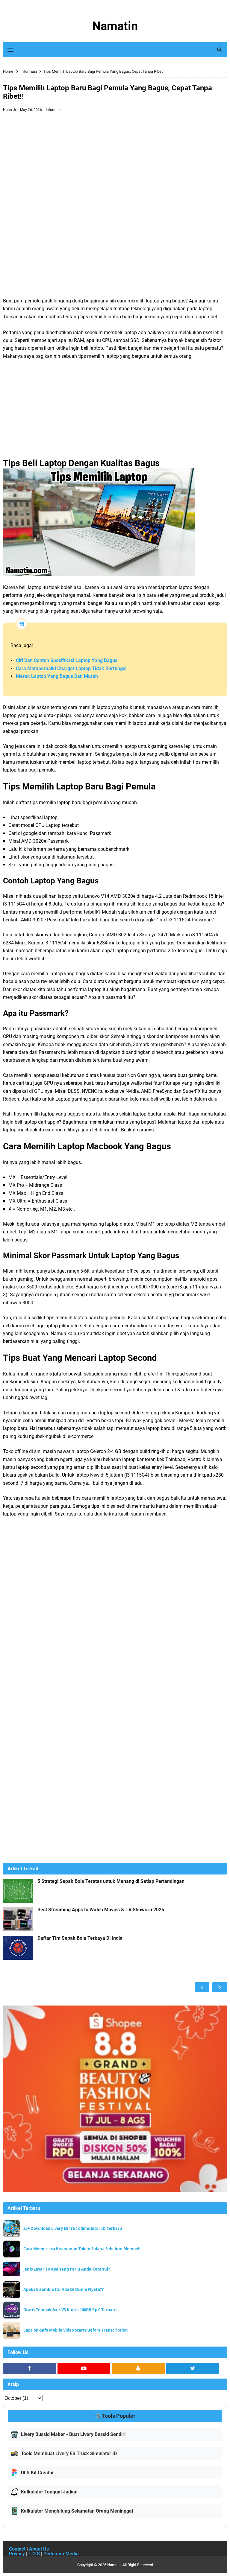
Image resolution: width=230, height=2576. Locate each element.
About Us (39, 2549)
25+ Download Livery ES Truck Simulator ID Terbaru (73, 2229)
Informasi (54, 110)
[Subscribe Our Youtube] (84, 2368)
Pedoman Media (61, 2554)
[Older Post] (220, 1987)
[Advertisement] (115, 159)
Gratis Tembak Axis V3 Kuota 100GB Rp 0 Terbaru (70, 2310)
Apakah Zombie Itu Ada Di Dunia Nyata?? (63, 2290)
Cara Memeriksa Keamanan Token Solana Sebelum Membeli (82, 2249)
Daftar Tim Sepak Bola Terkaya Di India (80, 1938)
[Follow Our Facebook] (29, 2368)
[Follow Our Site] (138, 2368)
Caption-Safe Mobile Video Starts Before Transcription (76, 2330)
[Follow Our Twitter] (193, 2368)
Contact (17, 2549)
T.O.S (34, 2554)
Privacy (17, 2554)
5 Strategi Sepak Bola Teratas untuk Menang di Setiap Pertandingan (111, 1881)
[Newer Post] (202, 1987)
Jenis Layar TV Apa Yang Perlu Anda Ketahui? (67, 2269)
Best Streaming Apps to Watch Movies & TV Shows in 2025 (101, 1910)
